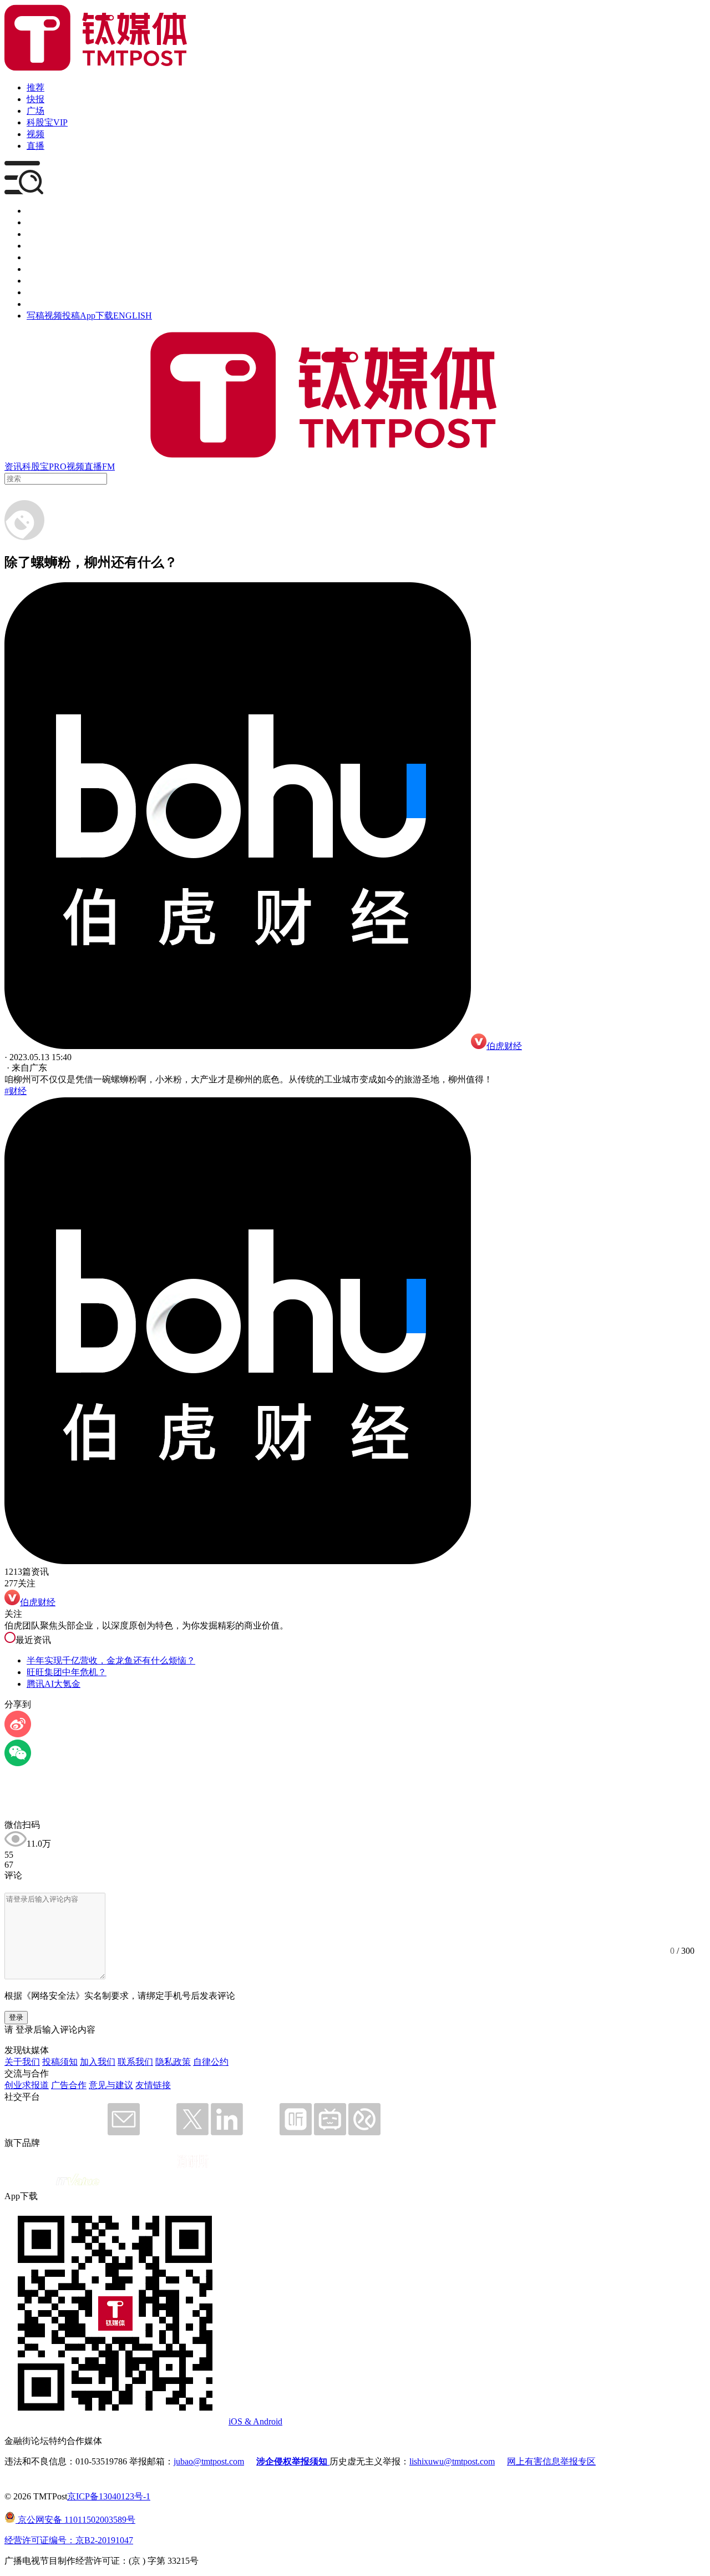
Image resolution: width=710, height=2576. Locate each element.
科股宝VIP (47, 122)
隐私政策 (173, 2062)
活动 (35, 257)
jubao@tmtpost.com (209, 2461)
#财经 (16, 1091)
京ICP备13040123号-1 (109, 2496)
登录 (16, 2017)
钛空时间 (44, 269)
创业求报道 (27, 2085)
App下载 (97, 316)
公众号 (40, 292)
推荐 (35, 87)
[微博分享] (18, 1734)
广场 (35, 111)
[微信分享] (18, 1763)
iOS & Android (255, 2421)
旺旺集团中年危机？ (67, 1672)
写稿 (35, 316)
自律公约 (211, 2062)
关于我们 (22, 2062)
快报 (35, 99)
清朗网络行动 (53, 304)
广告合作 (69, 2085)
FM (108, 467)
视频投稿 (62, 316)
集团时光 (44, 281)
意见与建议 (111, 2085)
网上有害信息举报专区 (551, 2461)
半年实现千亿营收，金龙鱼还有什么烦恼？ (111, 1660)
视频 (35, 134)
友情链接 (153, 2085)
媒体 (35, 211)
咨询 (35, 246)
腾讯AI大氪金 (54, 1684)
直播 (35, 146)
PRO (58, 467)
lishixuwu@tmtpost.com (452, 2461)
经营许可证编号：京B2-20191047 (69, 2540)
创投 (35, 234)
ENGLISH (133, 316)
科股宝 (35, 467)
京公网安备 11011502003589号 (75, 2520)
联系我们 (135, 2062)
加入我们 (98, 2062)
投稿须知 (60, 2062)
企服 (35, 222)
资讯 (13, 467)
